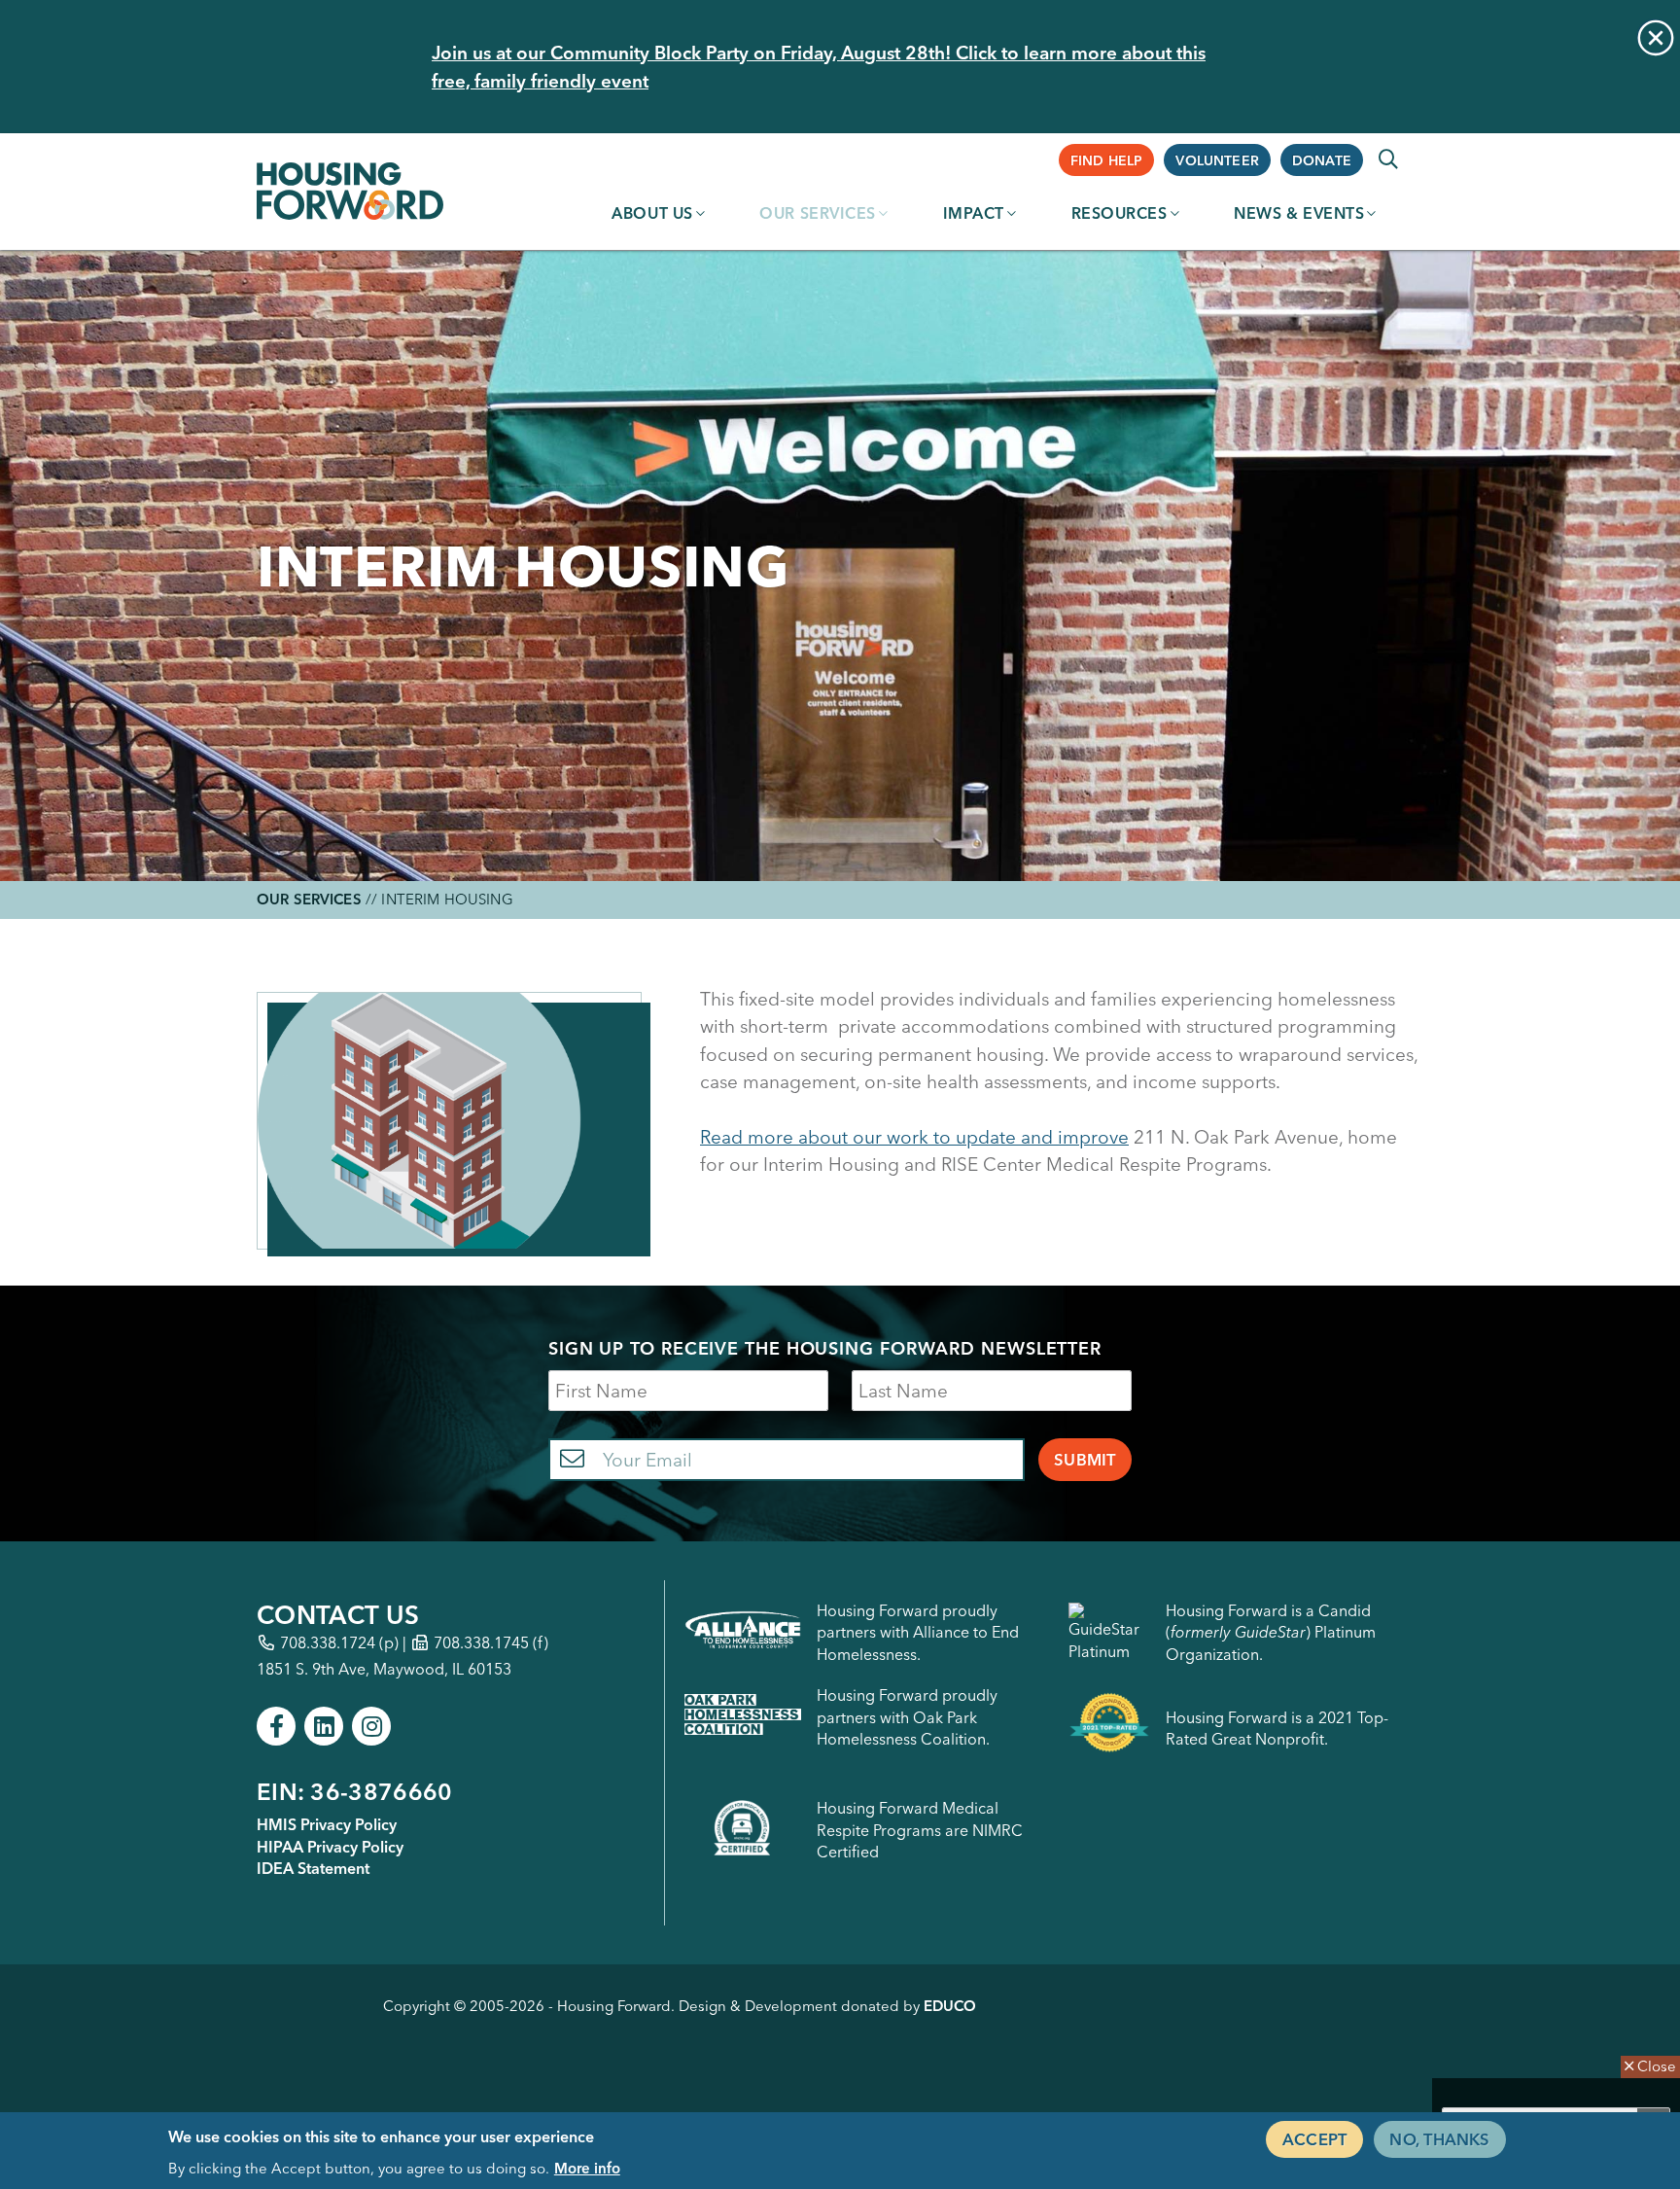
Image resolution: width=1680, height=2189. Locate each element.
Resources (1120, 213)
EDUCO (950, 2006)
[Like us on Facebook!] (276, 1726)
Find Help (1107, 160)
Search (1388, 159)
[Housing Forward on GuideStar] (1109, 1632)
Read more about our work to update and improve (914, 1137)
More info (587, 2167)
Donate (1322, 160)
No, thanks (1439, 2138)
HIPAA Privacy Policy (330, 1847)
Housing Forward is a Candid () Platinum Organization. (1271, 1632)
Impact (974, 213)
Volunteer (1217, 160)
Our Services (818, 213)
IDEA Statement (313, 1868)
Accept (1314, 2138)
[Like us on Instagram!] (371, 1726)
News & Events (1299, 213)
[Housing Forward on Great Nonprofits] (1109, 1728)
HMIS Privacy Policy (327, 1824)
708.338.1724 (328, 1642)
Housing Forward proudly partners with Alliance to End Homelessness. (918, 1632)
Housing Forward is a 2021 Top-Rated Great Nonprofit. (1277, 1728)
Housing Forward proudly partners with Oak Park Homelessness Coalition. (907, 1717)
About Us (652, 213)
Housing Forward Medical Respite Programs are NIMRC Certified (920, 1830)
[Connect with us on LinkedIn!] (324, 1726)
